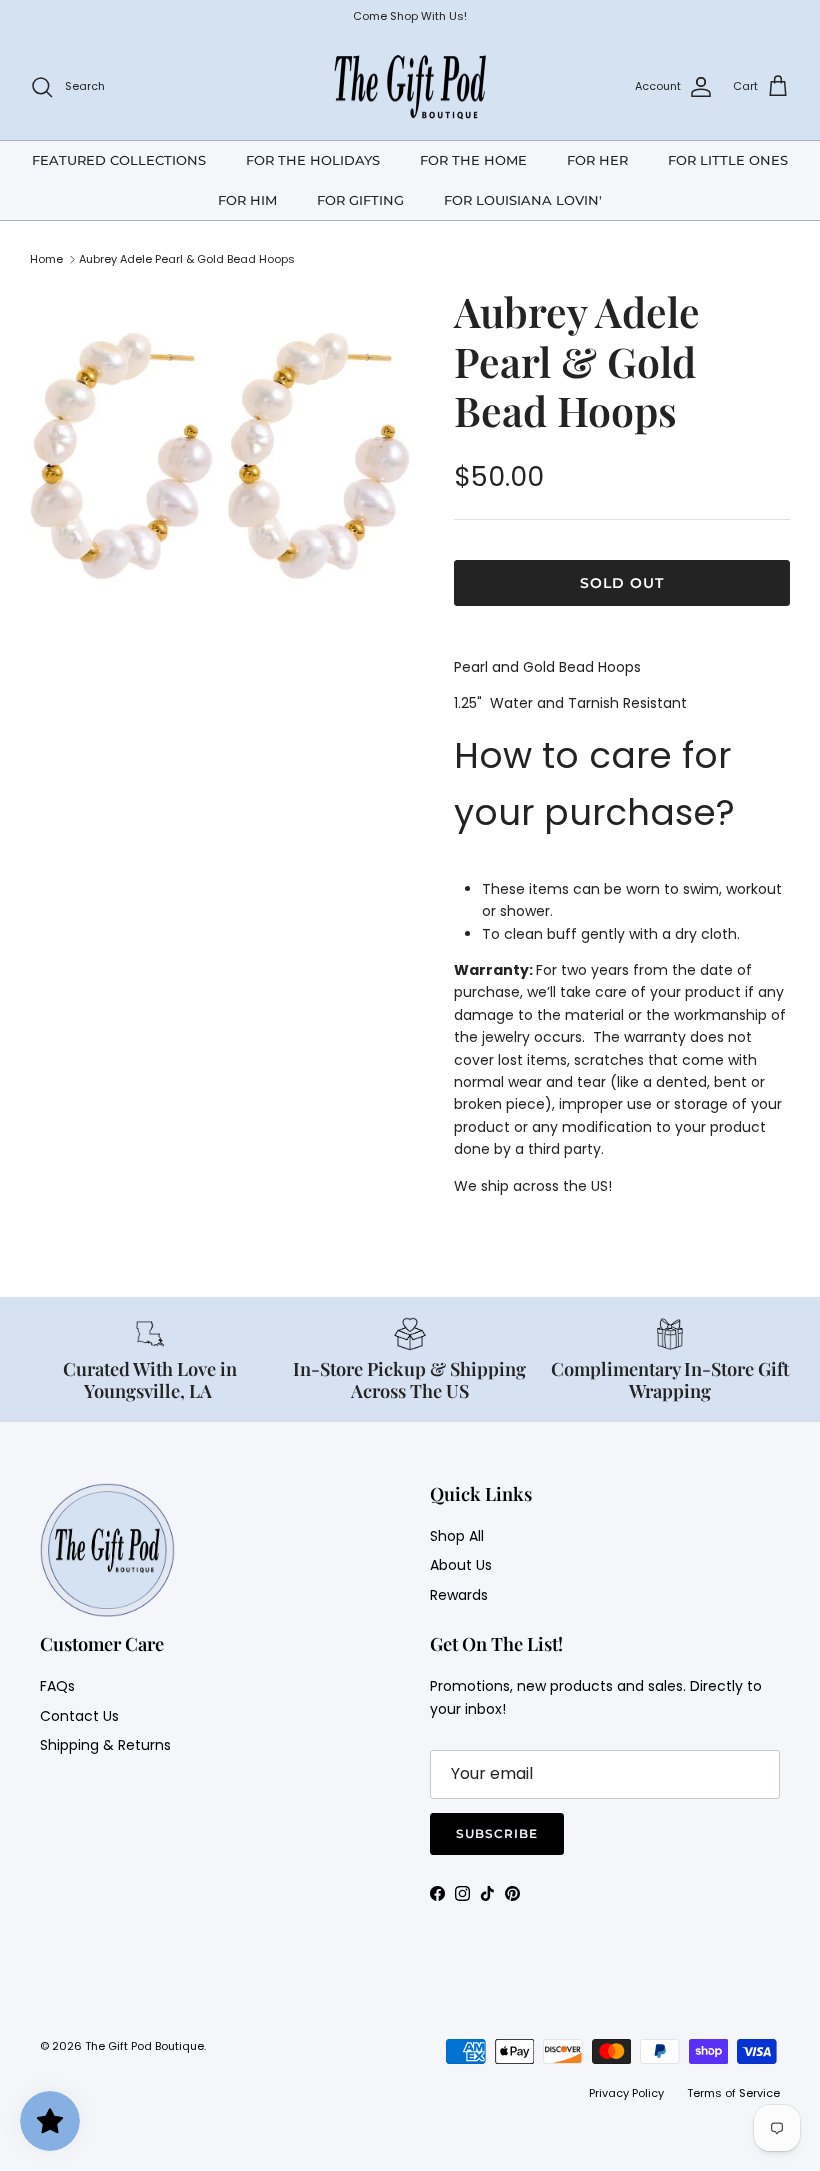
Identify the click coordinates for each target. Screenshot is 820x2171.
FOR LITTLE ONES (728, 160)
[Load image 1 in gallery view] (220, 466)
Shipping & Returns (105, 1745)
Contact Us (79, 1716)
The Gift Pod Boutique (144, 2046)
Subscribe (497, 1833)
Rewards (459, 1595)
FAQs (57, 1686)
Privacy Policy (626, 2093)
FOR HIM (247, 200)
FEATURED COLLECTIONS (119, 160)
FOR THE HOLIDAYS (313, 160)
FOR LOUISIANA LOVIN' (523, 200)
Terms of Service (733, 2093)
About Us (461, 1565)
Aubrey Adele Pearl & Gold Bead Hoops (187, 259)
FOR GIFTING (360, 200)
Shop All (457, 1536)
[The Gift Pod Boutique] (410, 87)
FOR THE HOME (473, 160)
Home (46, 259)
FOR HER (597, 160)
